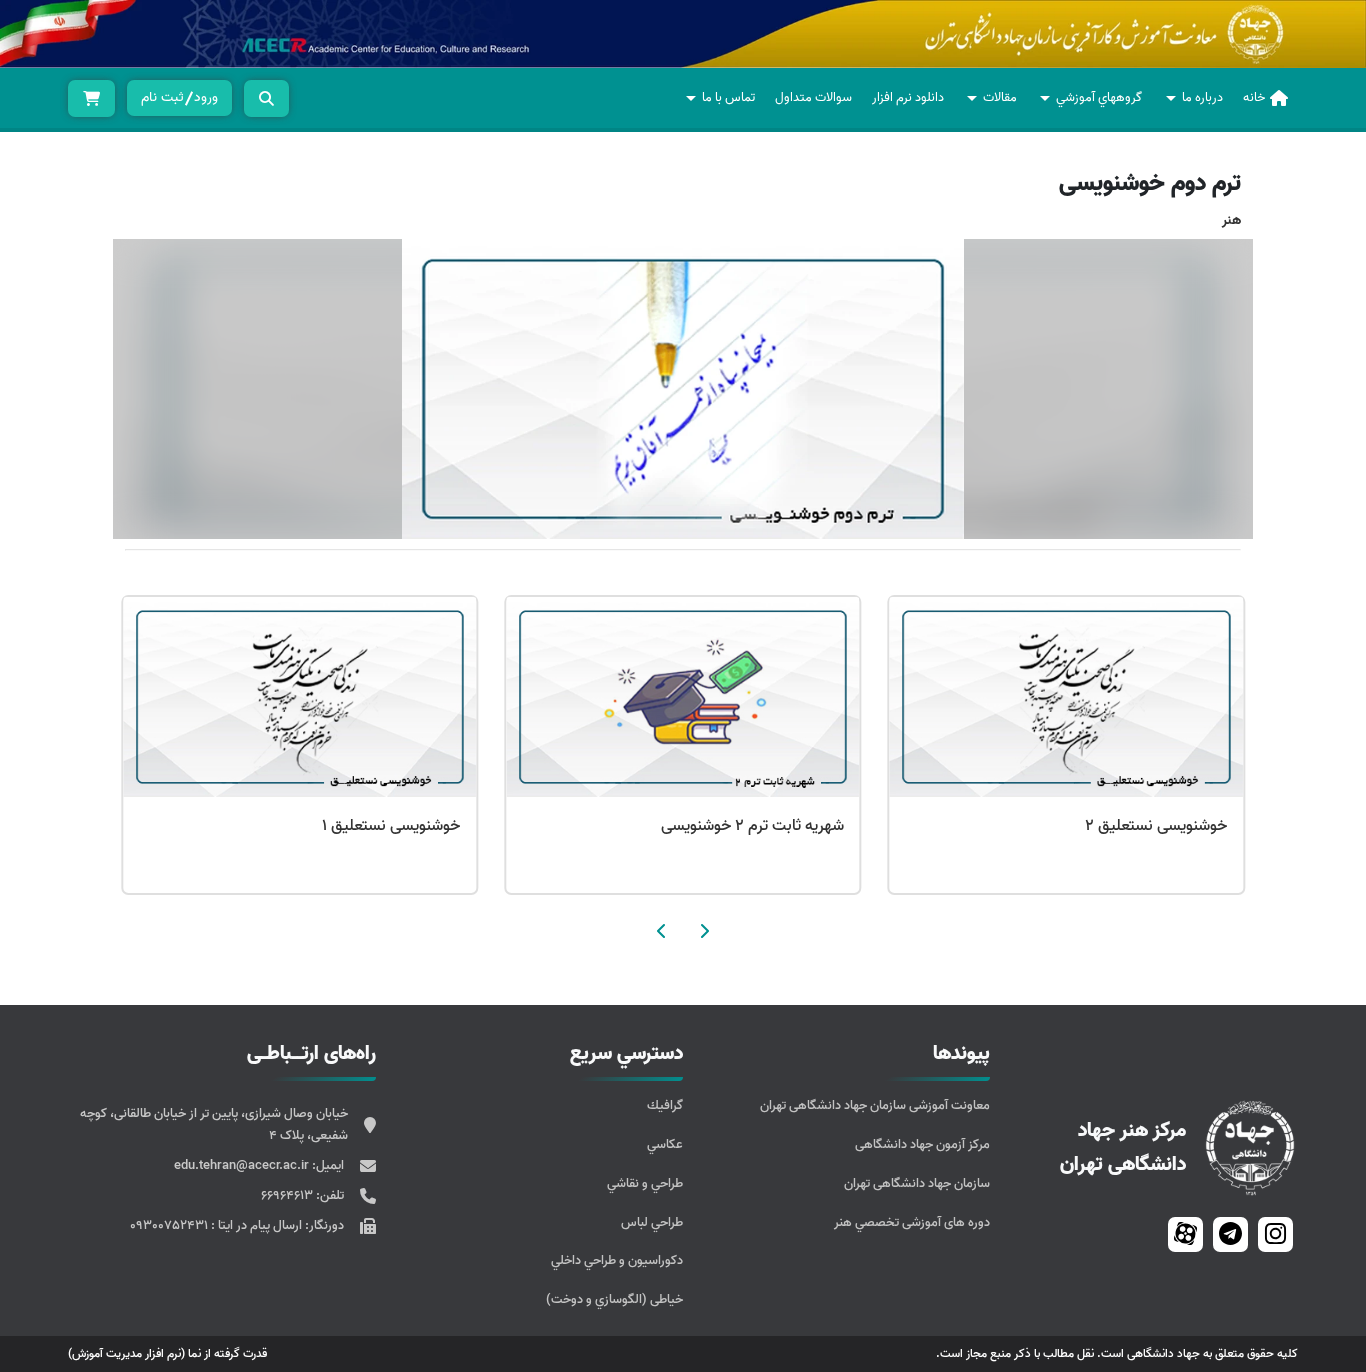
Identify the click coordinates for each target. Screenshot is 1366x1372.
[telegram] (1230, 1234)
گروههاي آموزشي (1099, 97)
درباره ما (1202, 97)
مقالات (1000, 97)
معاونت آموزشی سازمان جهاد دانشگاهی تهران (875, 1105)
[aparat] (1185, 1234)
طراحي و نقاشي (645, 1183)
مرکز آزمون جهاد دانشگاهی (922, 1144)
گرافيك (665, 1105)
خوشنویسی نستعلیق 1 (391, 826)
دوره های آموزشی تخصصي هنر (912, 1222)
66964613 (288, 1195)
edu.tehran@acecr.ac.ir (243, 1165)
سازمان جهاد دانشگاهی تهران (917, 1183)
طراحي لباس (652, 1222)
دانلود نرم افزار (908, 97)
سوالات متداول (813, 97)
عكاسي (665, 1144)
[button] (704, 931)
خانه (1254, 97)
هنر (1231, 220)
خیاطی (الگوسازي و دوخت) (614, 1299)
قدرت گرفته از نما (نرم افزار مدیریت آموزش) (167, 1353)
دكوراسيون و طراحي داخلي (617, 1260)
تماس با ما (728, 97)
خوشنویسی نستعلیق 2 (1156, 826)
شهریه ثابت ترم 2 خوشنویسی (752, 826)
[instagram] (1275, 1234)
